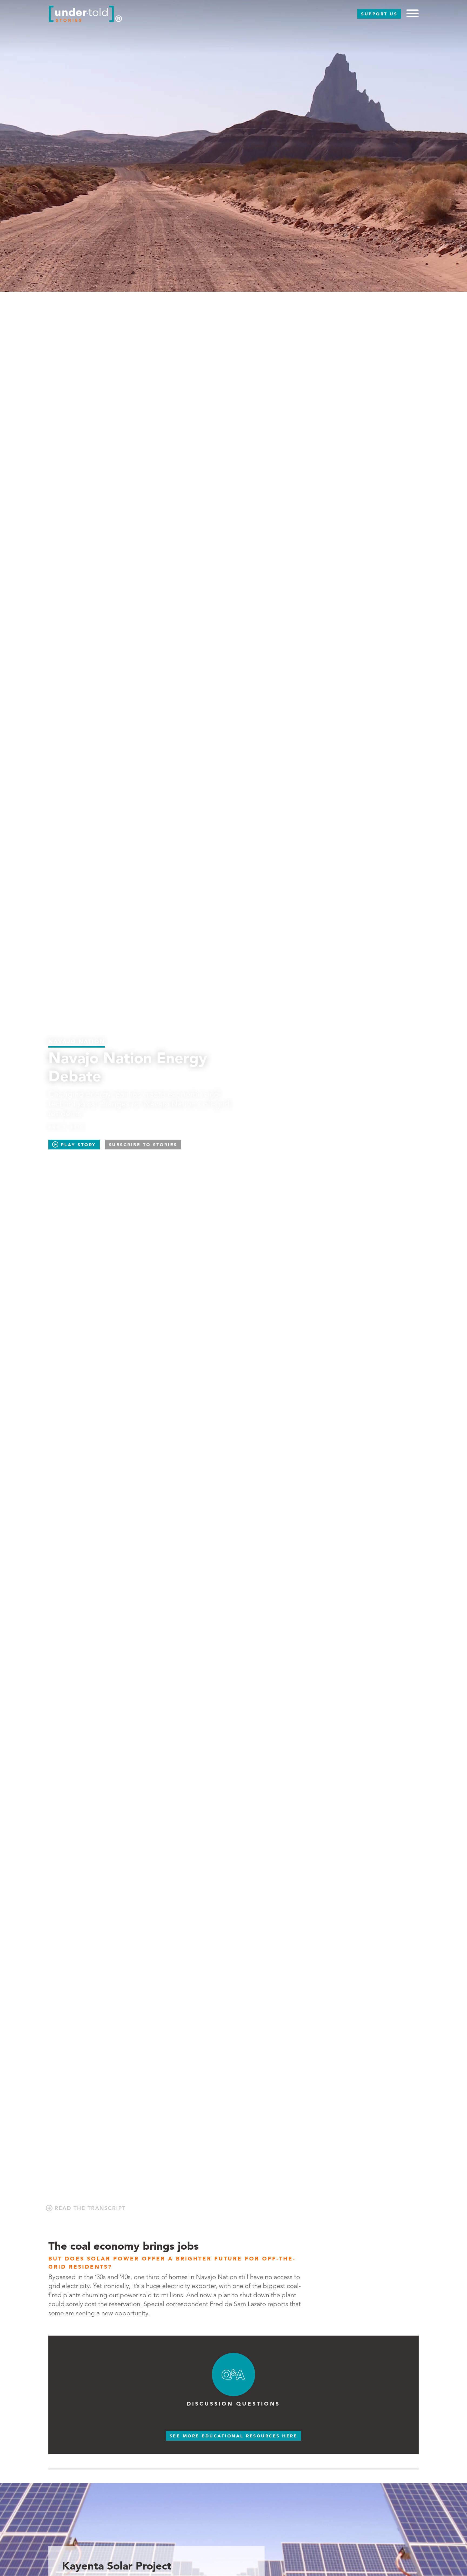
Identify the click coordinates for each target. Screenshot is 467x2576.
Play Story (77, 1145)
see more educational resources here (234, 2436)
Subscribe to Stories (143, 1145)
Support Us (379, 14)
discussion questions (233, 2404)
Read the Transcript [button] (89, 2208)
